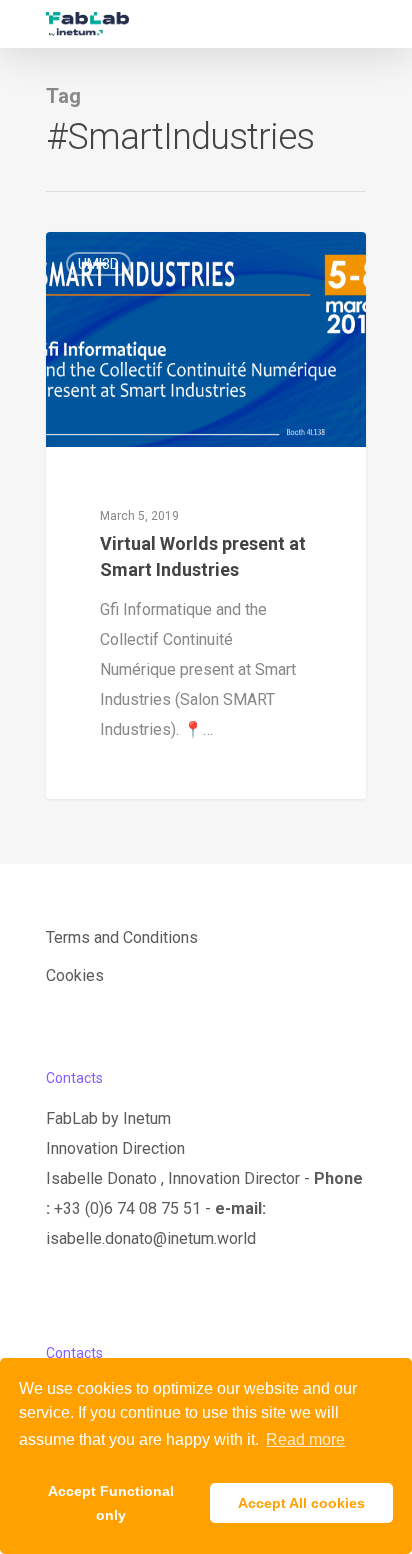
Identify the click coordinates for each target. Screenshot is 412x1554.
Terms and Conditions (122, 937)
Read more (305, 1439)
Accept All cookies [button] (301, 1503)
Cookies (75, 975)
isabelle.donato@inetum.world (151, 1238)
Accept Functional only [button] (111, 1503)
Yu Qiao (108, 255)
